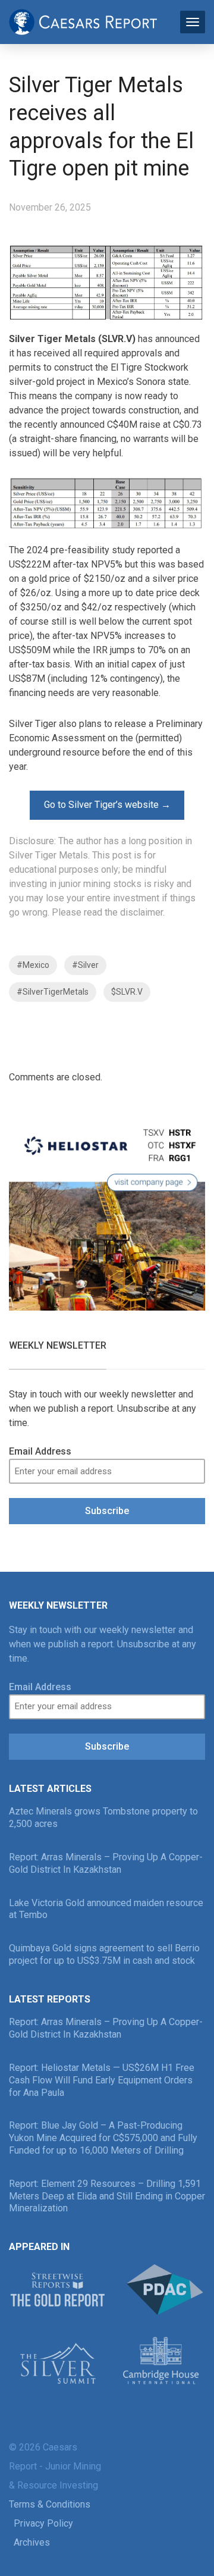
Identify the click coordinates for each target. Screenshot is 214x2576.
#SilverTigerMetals (53, 992)
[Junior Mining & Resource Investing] (83, 21)
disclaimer (141, 912)
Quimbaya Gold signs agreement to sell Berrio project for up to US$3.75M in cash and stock (104, 1954)
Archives (32, 2542)
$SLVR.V (127, 992)
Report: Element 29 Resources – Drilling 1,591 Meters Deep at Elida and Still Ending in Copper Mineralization (107, 2196)
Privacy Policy (43, 2523)
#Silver (85, 965)
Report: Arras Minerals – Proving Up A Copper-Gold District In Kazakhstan (106, 1863)
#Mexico (33, 965)
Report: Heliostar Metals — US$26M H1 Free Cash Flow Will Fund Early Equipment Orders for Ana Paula (102, 2080)
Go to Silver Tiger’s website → (107, 805)
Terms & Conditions (50, 2504)
